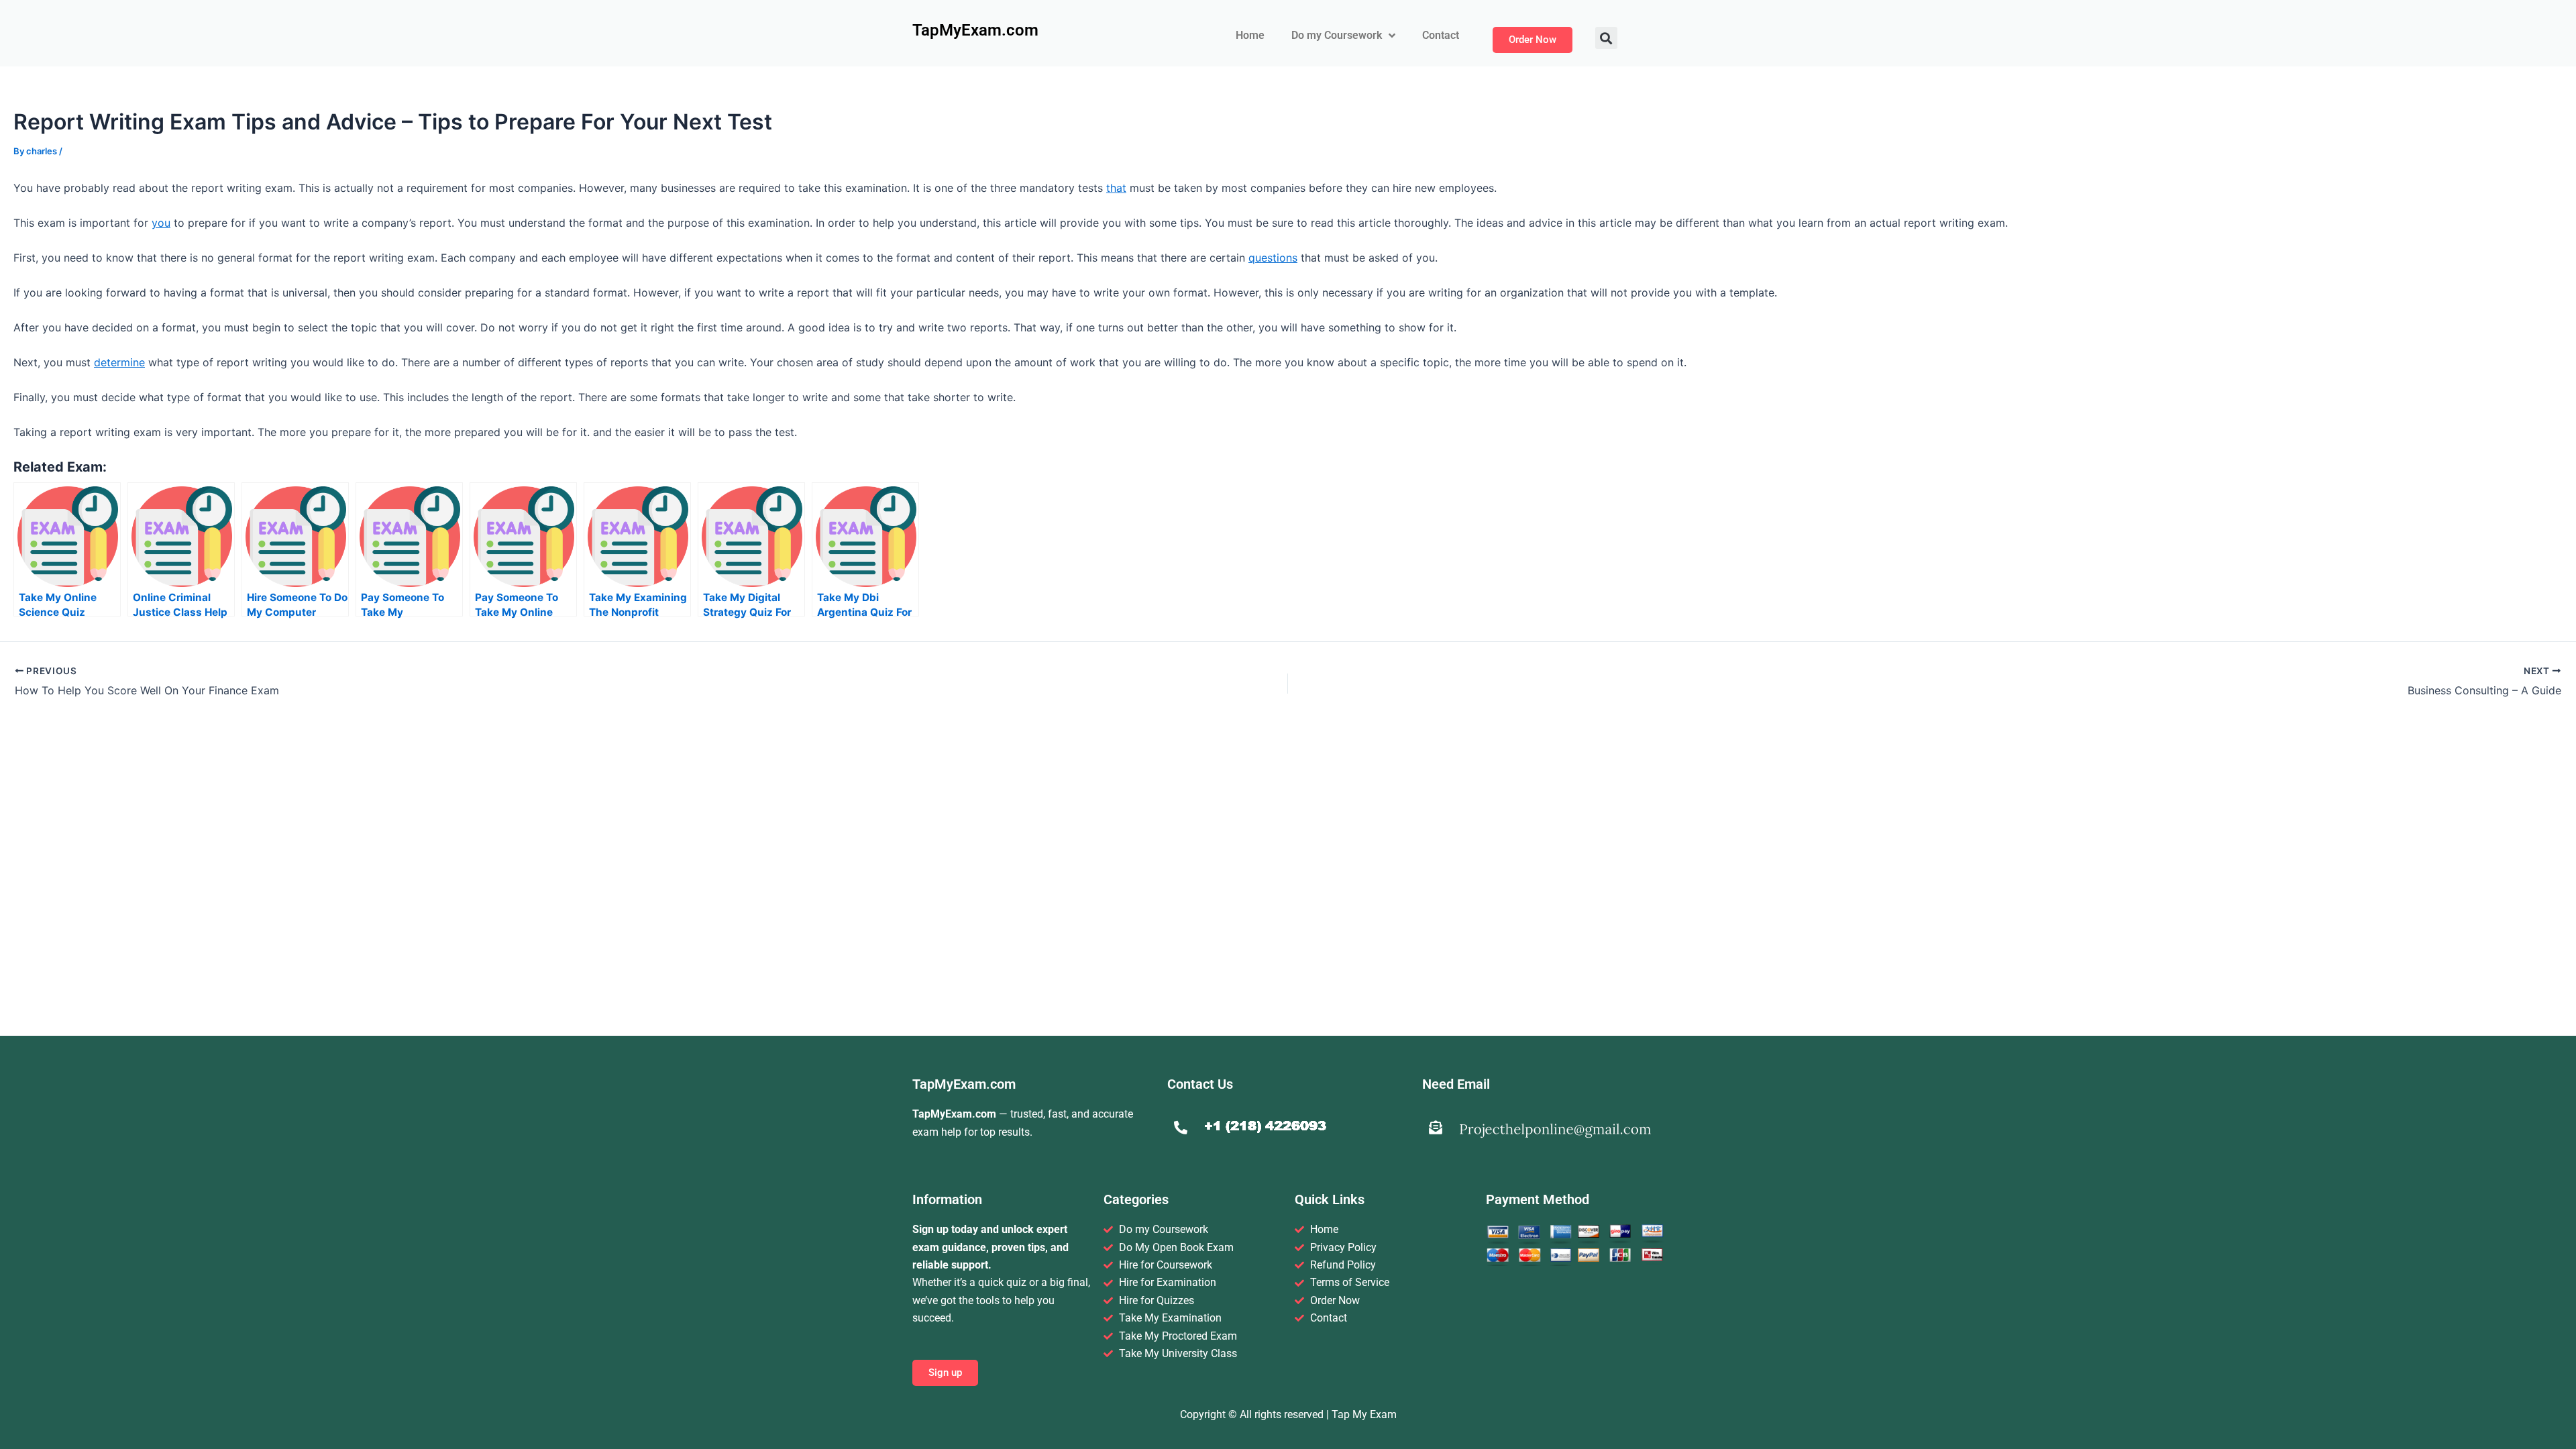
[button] (1606, 38)
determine (119, 362)
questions (1273, 258)
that (1116, 188)
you (161, 223)
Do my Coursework (1337, 35)
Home (1250, 35)
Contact (1441, 35)
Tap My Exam (1364, 1414)
